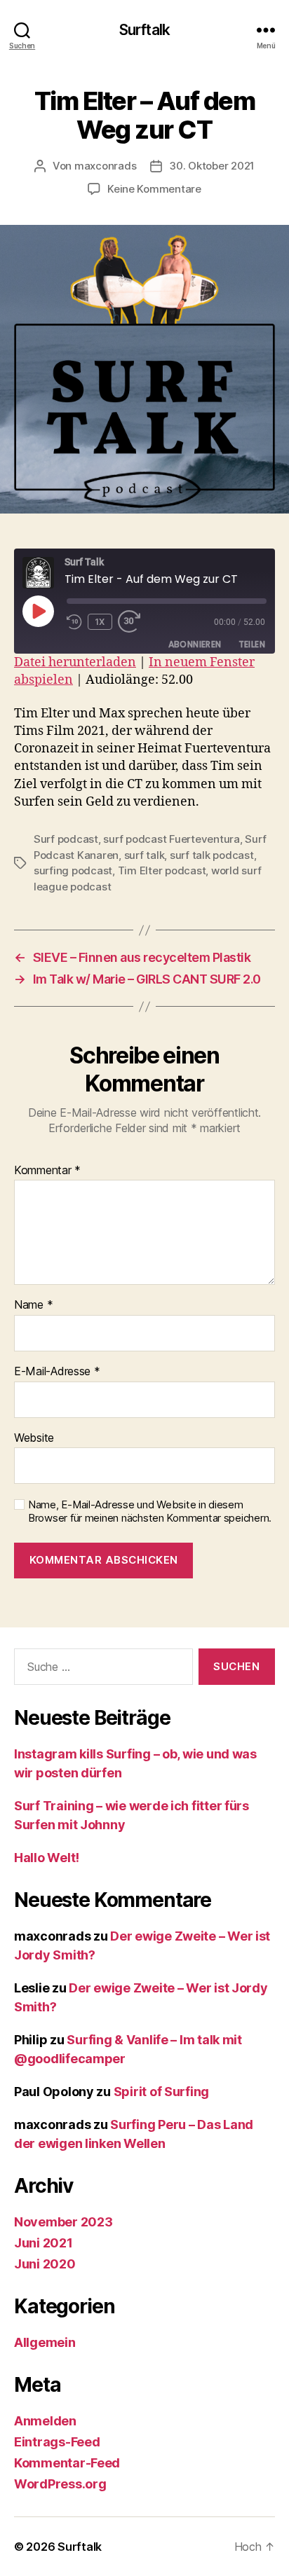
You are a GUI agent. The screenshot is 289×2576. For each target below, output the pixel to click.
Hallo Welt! (47, 1858)
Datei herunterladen (75, 662)
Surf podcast (66, 839)
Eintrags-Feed (57, 2442)
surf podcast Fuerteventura (171, 839)
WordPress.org (60, 2484)
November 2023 (63, 2222)
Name (33, 1305)
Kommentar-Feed (67, 2463)
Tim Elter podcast (162, 870)
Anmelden (45, 2421)
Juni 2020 (45, 2264)
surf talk (144, 855)
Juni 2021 (43, 2243)
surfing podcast (73, 870)
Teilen (252, 644)
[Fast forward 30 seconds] (133, 622)
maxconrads (105, 166)
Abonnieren (195, 644)
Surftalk (144, 30)
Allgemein (45, 2342)
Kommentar (47, 1171)
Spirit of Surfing (161, 2092)
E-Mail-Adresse (57, 1372)
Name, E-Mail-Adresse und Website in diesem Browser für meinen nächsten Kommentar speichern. (150, 1511)
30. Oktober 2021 (212, 166)
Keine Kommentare (154, 189)
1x (100, 622)
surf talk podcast (212, 855)
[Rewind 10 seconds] (74, 622)
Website (34, 1438)
